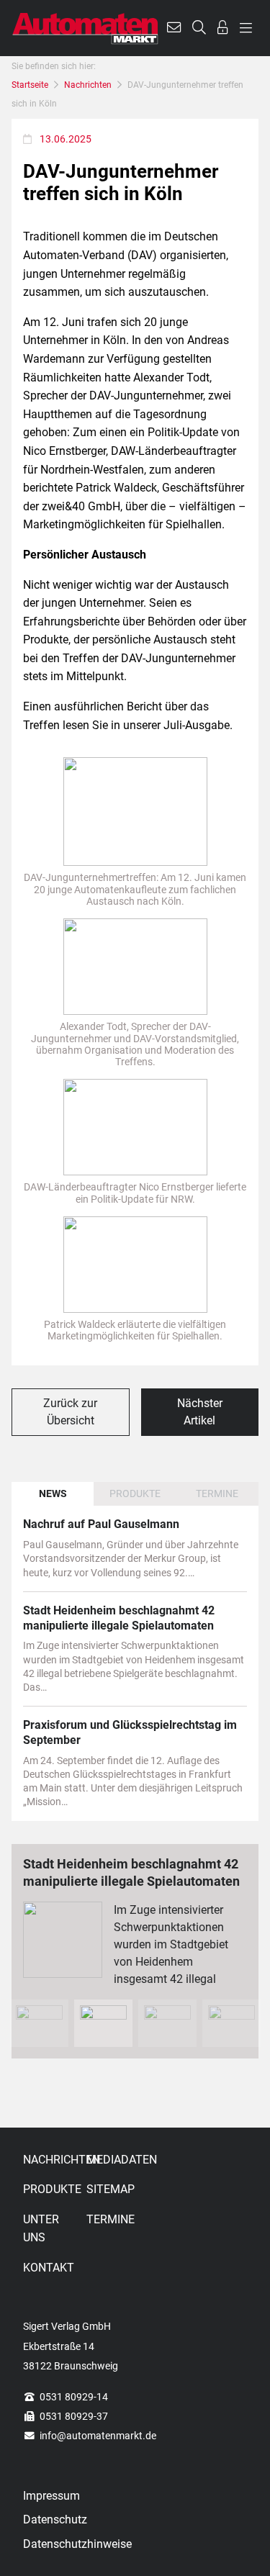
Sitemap (111, 2189)
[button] (174, 28)
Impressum (51, 2496)
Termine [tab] (217, 1493)
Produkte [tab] (135, 1493)
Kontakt (49, 2268)
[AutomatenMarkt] (85, 28)
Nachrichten (88, 85)
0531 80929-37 (74, 2416)
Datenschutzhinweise (77, 2544)
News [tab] (53, 1493)
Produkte (52, 2189)
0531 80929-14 (74, 2397)
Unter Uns (41, 2229)
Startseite (30, 85)
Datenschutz (55, 2519)
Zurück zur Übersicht (70, 1412)
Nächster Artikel (200, 1412)
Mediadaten (115, 2160)
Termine (111, 2219)
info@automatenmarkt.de (98, 2436)
